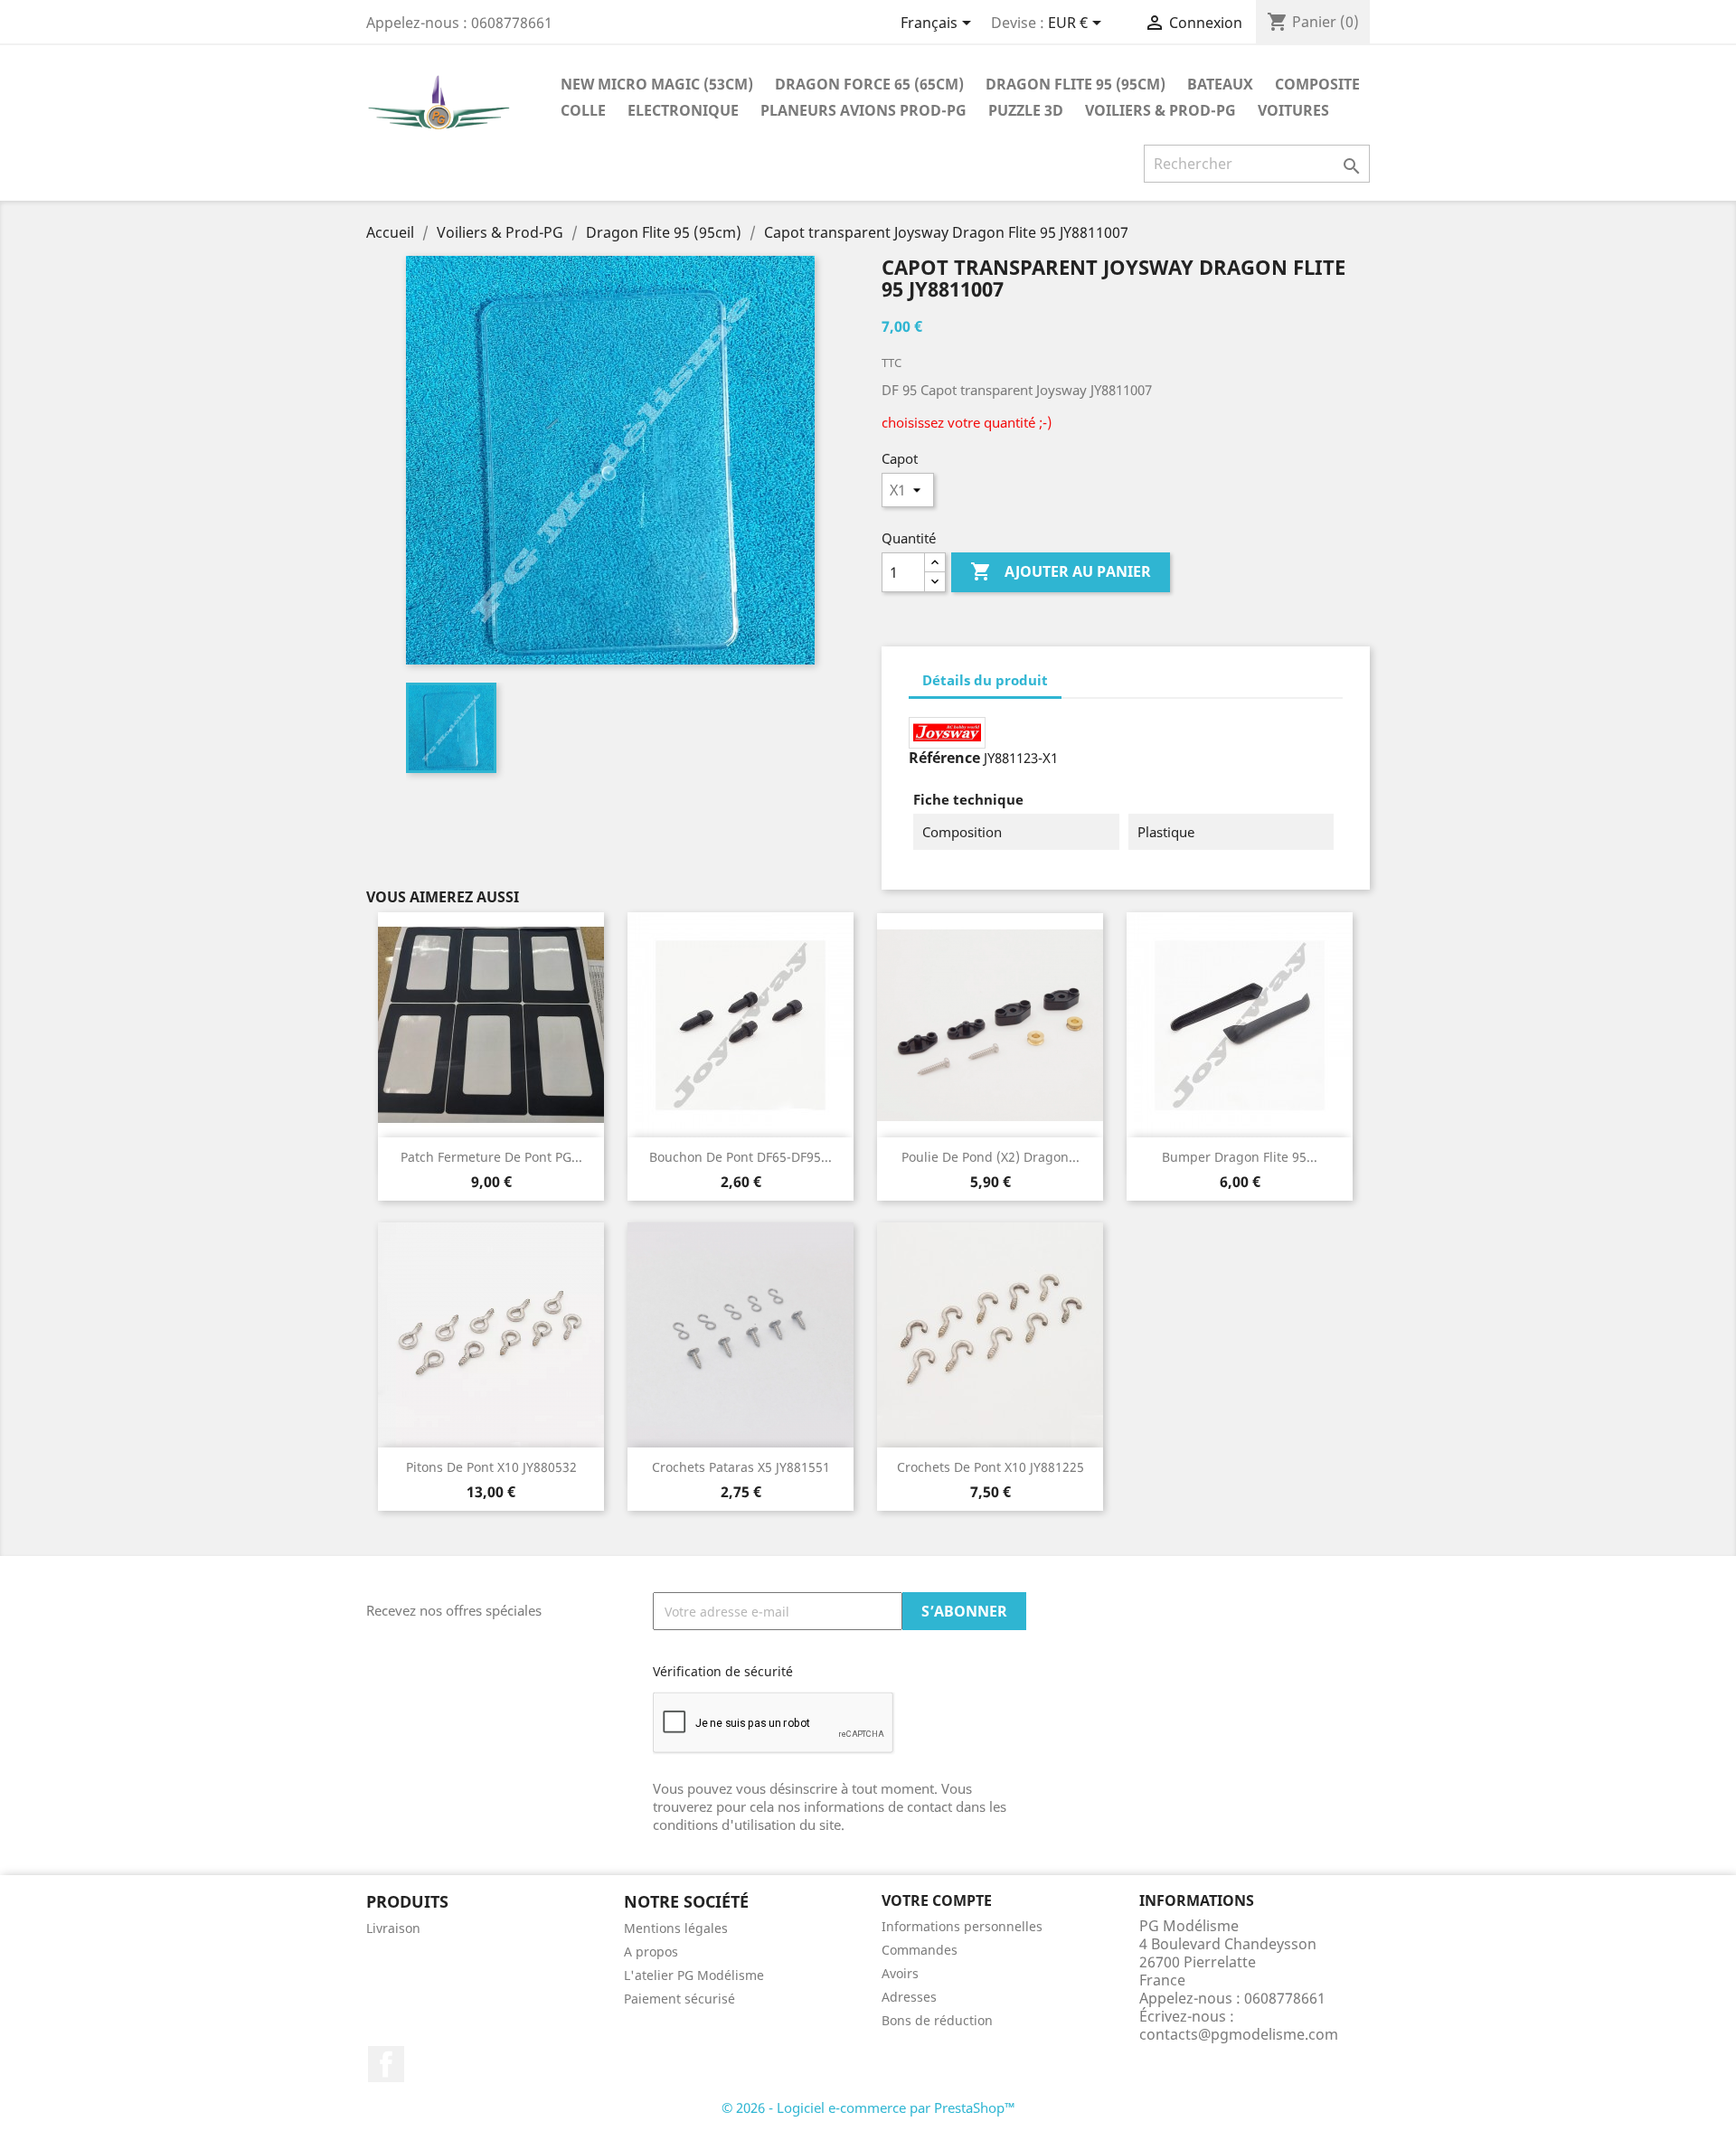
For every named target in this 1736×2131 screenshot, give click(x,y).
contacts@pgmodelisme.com (1239, 2034)
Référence (944, 758)
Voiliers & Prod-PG (1160, 110)
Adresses (909, 1997)
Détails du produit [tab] (985, 680)
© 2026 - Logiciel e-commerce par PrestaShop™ (868, 2107)
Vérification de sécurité (723, 1671)
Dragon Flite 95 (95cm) (1076, 84)
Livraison (393, 1928)
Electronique (683, 110)
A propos (651, 1952)
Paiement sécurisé (679, 1999)
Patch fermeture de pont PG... (491, 1157)
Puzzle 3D (1026, 110)
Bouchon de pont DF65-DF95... (741, 1157)
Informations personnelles (962, 1926)
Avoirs (900, 1973)
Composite (1317, 84)
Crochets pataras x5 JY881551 (741, 1467)
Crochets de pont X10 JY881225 (991, 1467)
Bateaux (1220, 84)
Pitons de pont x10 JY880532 (491, 1467)
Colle (583, 110)
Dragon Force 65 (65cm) (869, 84)
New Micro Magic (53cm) (657, 84)
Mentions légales (676, 1928)
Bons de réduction (937, 2020)
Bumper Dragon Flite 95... (1240, 1157)
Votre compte (937, 1900)
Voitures (1293, 110)
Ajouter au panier (1061, 571)
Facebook (386, 2064)
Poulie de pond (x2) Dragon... (991, 1157)
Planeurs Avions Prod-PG (863, 110)
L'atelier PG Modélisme (694, 1975)
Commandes (920, 1950)
